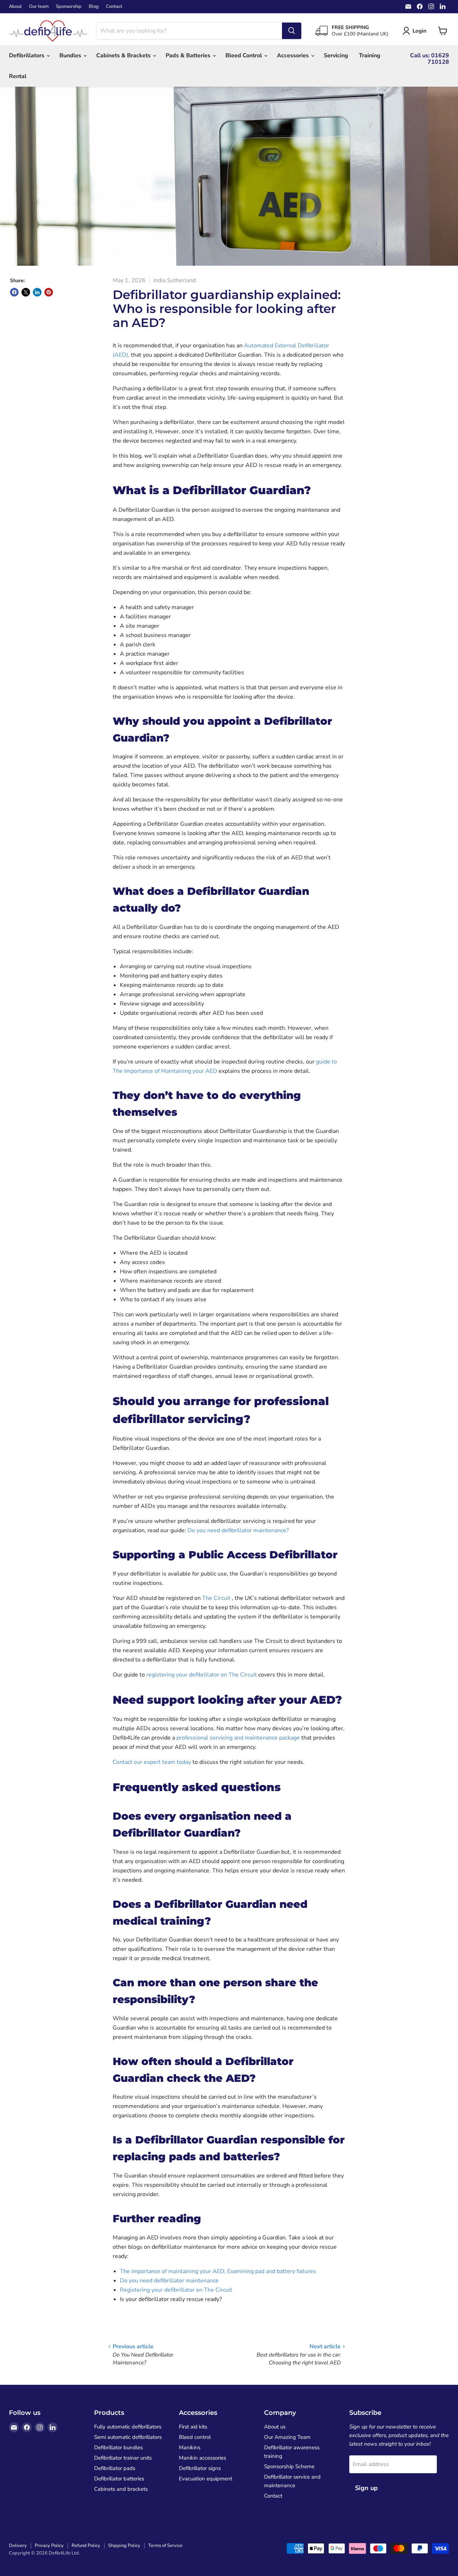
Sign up (366, 2488)
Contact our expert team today (152, 1762)
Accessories (294, 56)
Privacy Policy (49, 2546)
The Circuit (217, 1598)
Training (370, 56)
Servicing (336, 56)
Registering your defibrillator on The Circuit (176, 2290)
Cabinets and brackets (121, 2489)
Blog (94, 7)
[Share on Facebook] (14, 292)
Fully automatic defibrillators (128, 2427)
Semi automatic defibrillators (128, 2437)
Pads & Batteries (189, 56)
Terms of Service (165, 2546)
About (15, 7)
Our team (39, 7)
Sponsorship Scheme (289, 2466)
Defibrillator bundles (118, 2447)
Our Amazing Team (287, 2437)
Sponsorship (69, 7)
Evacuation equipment (206, 2479)
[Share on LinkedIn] (37, 292)
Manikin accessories (203, 2458)
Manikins (190, 2447)
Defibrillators (27, 56)
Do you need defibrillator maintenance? (238, 1530)
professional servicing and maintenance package (238, 1738)
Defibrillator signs (200, 2468)
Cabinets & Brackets (124, 56)
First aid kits (193, 2427)
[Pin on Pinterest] (49, 292)
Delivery (18, 2546)
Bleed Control (244, 56)
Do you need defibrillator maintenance (169, 2281)
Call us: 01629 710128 (430, 59)
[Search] (292, 31)
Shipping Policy (124, 2546)
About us (275, 2427)
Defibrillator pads (115, 2468)
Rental (18, 76)
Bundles (71, 56)
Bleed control (195, 2437)
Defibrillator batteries (119, 2479)
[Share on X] (26, 292)
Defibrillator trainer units (123, 2458)
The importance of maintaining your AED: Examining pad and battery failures (218, 2271)
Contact (114, 7)
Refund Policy (86, 2546)
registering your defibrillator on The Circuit (202, 1675)
